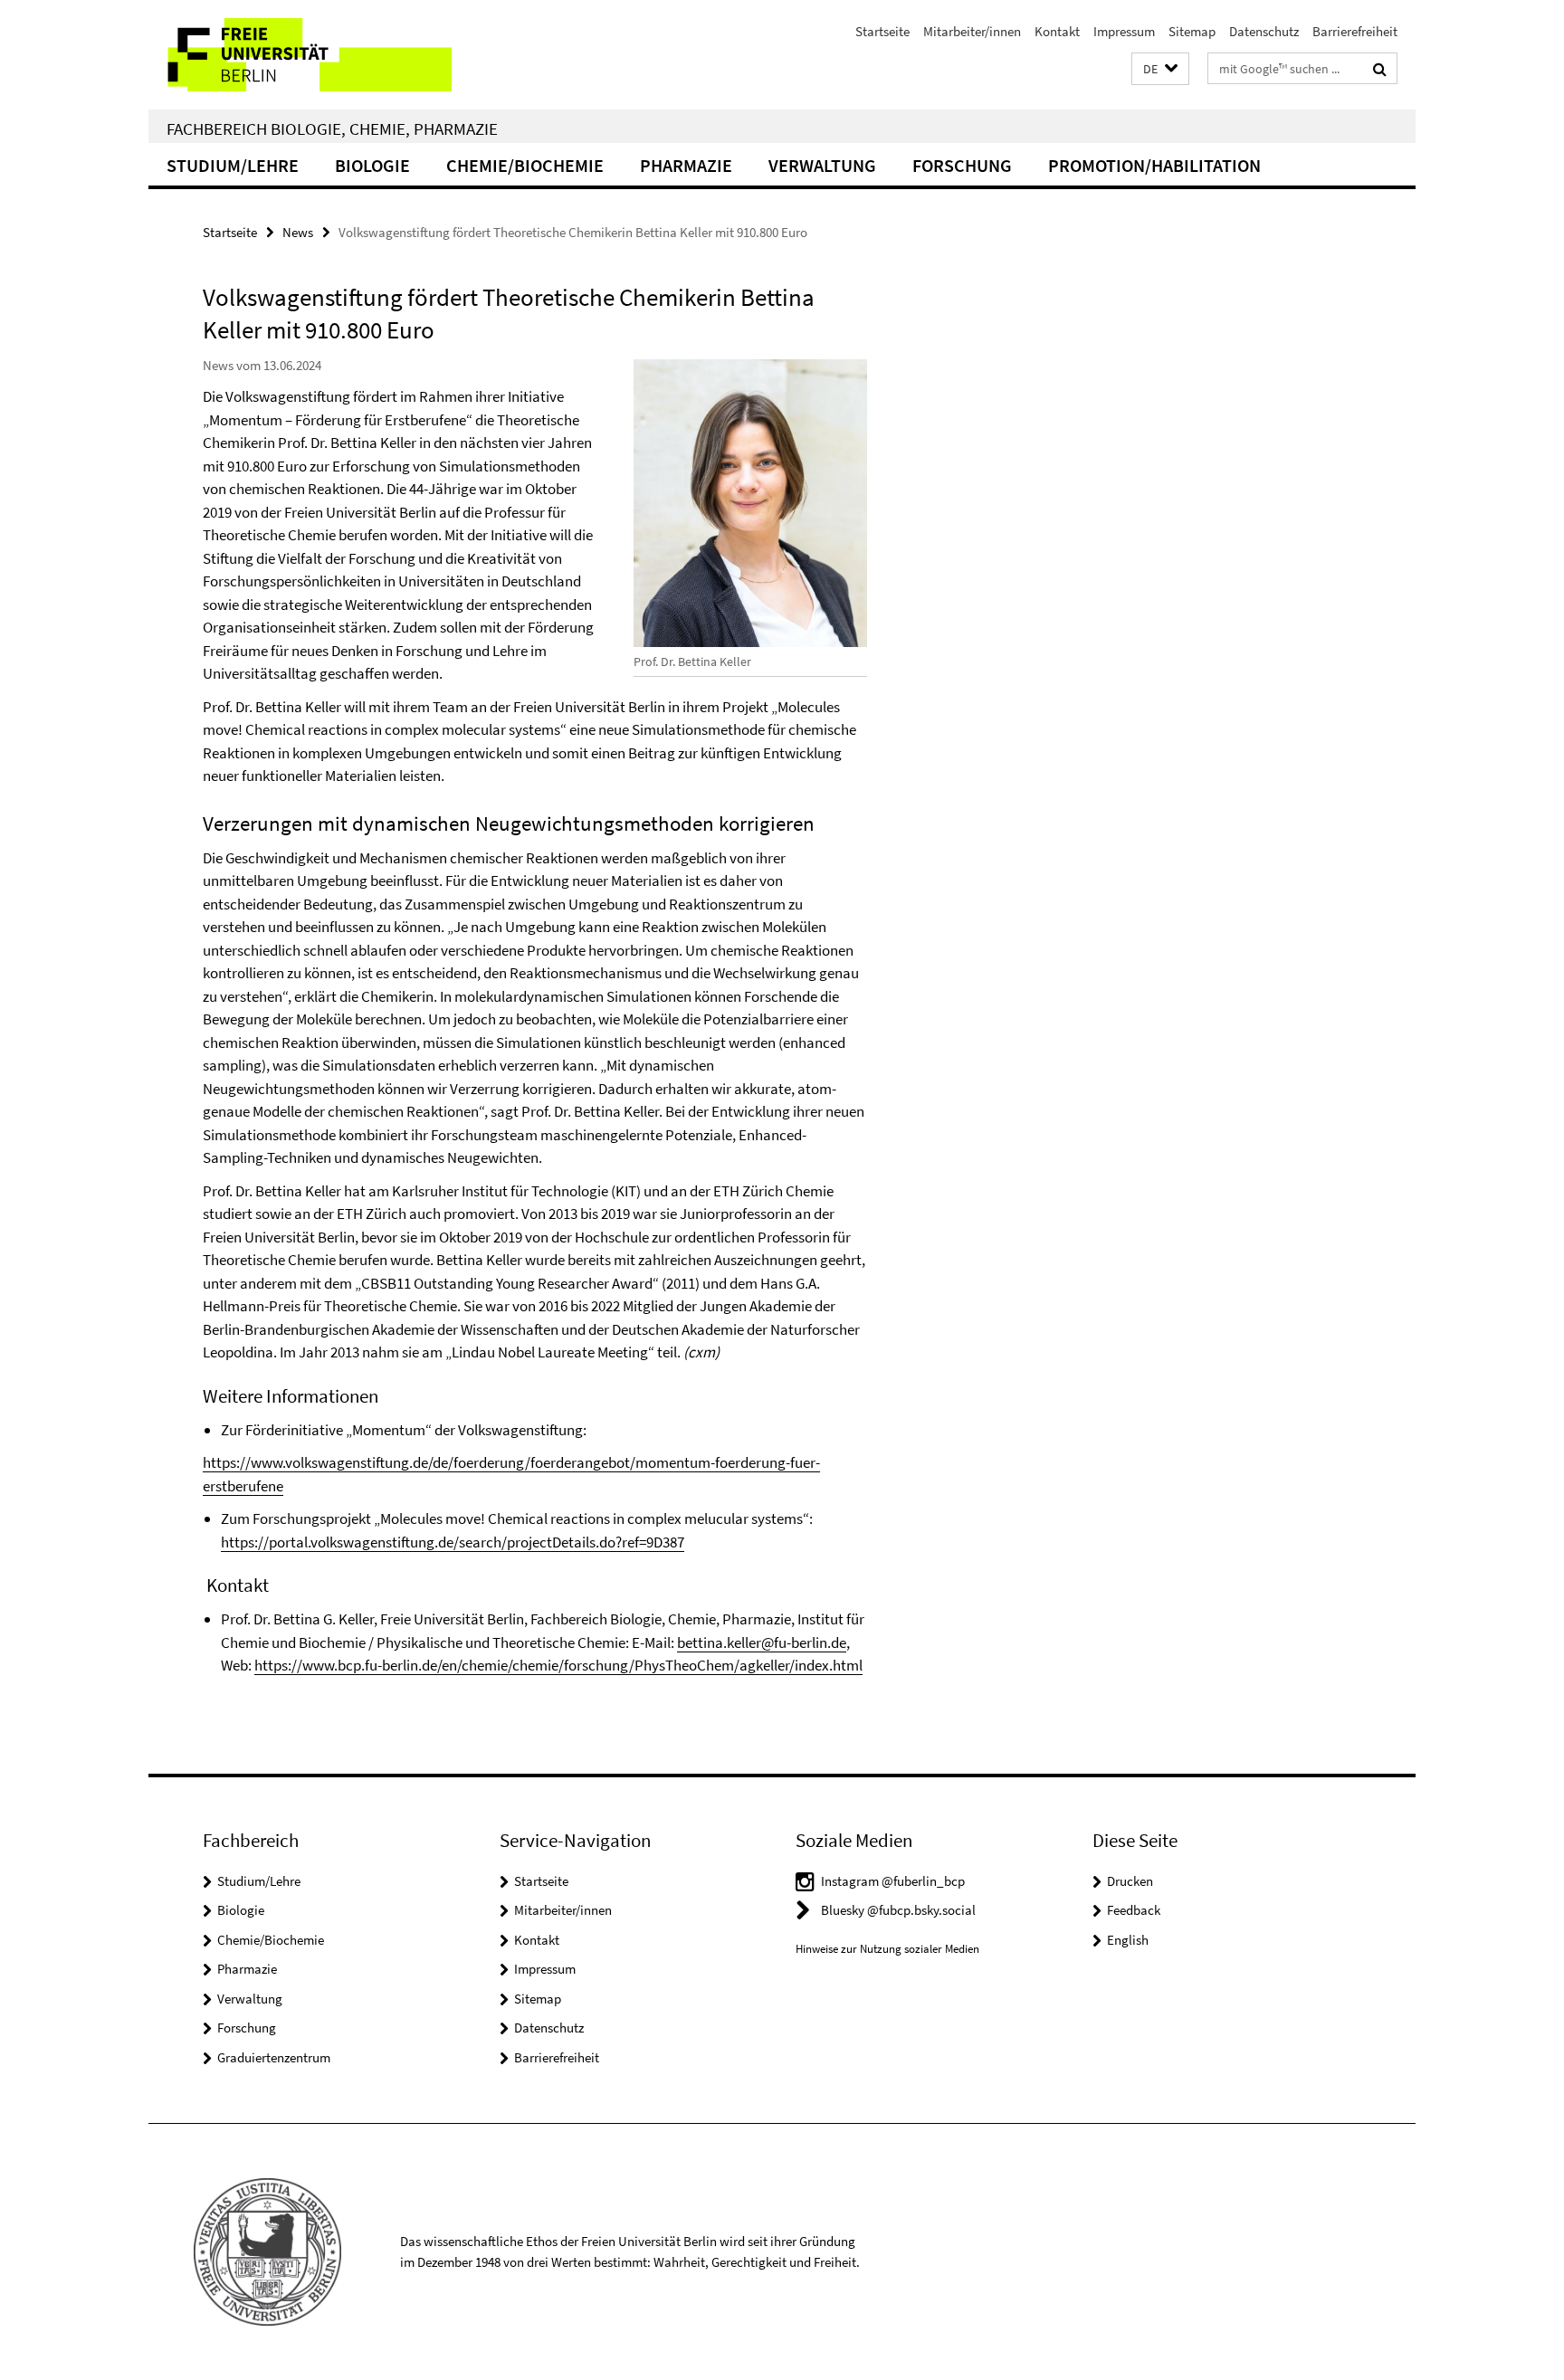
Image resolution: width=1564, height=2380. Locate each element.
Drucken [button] (1130, 1881)
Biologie (372, 165)
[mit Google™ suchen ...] (1380, 69)
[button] (1160, 69)
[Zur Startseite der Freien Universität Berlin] (300, 55)
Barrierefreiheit (1355, 31)
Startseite (882, 31)
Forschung (962, 165)
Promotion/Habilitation (1154, 165)
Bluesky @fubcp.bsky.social (898, 1910)
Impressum (1124, 31)
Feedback (1134, 1910)
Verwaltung (822, 165)
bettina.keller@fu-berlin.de (762, 1642)
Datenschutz (1264, 31)
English (1128, 1940)
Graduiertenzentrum (274, 2057)
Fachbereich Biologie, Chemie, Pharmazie (332, 129)
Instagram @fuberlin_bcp (893, 1881)
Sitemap (1192, 31)
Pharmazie (686, 165)
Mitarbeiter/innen (972, 31)
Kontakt (1057, 31)
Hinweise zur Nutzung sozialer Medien (887, 1949)
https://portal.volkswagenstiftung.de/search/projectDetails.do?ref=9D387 (453, 1542)
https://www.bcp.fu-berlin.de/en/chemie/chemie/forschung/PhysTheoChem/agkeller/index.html (558, 1665)
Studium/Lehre (233, 165)
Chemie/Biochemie (525, 165)
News (298, 232)
